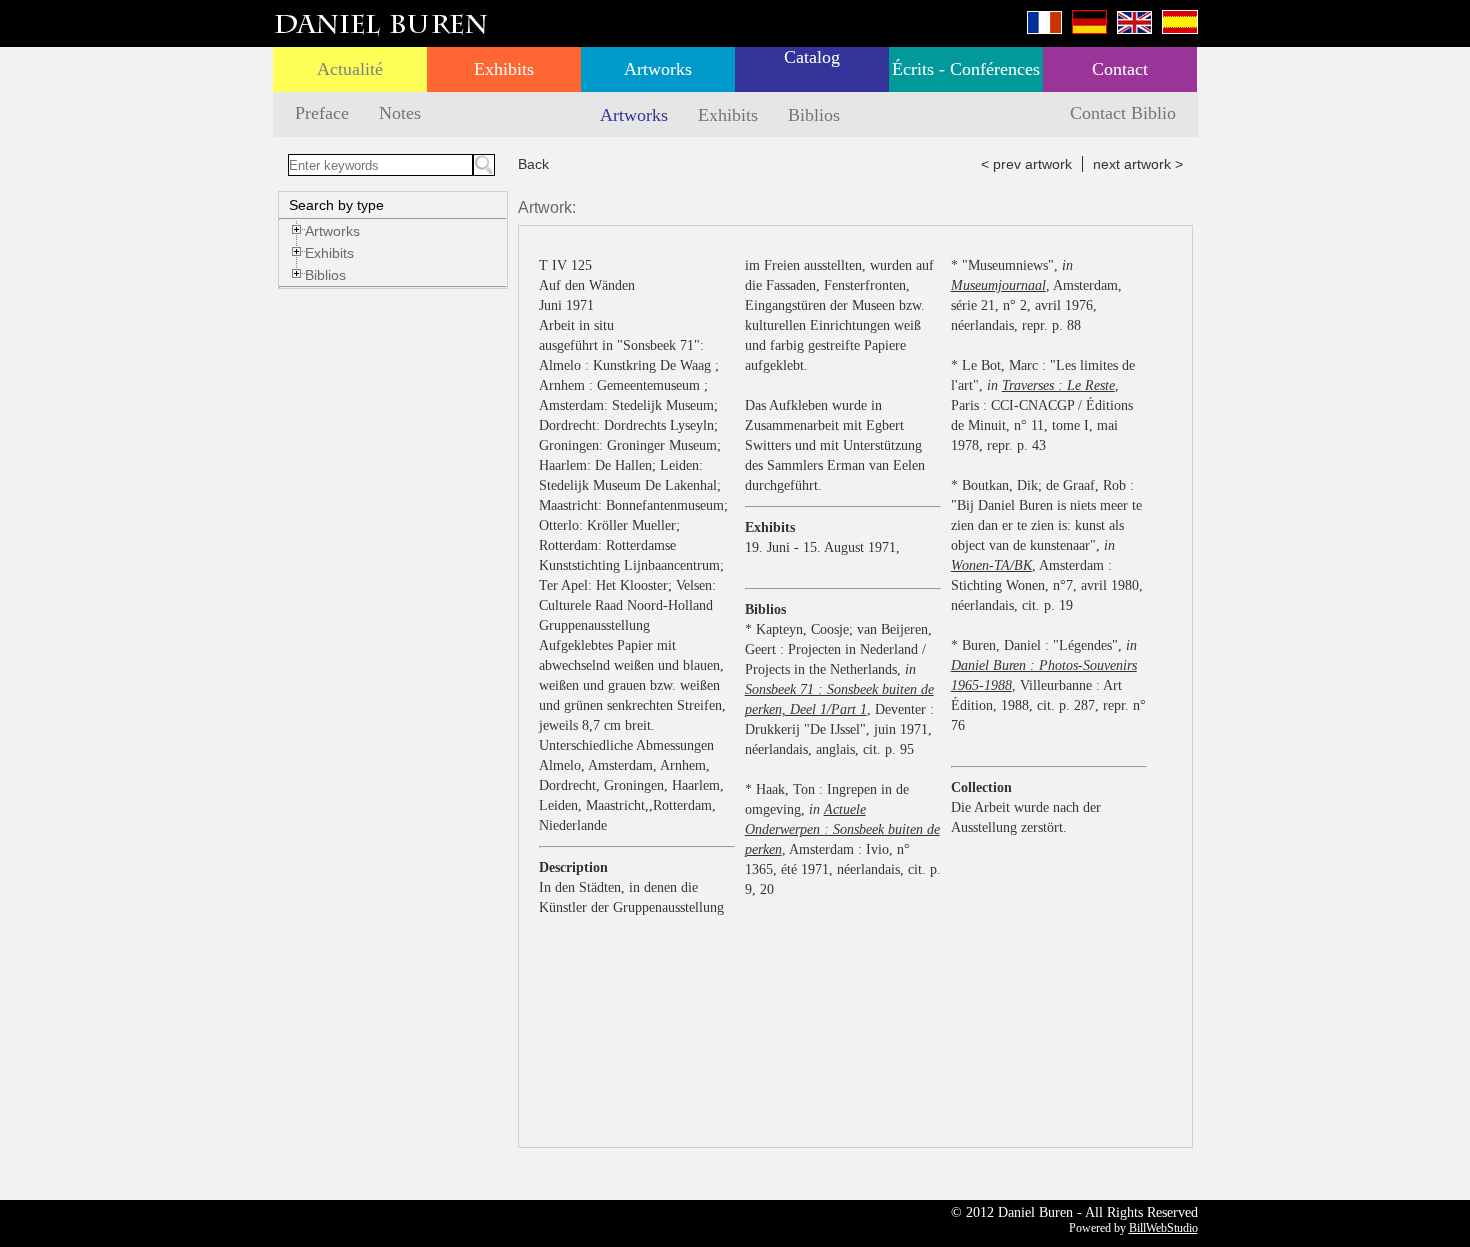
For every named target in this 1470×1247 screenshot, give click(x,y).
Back (533, 164)
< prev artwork (1026, 164)
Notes (400, 113)
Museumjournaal (998, 285)
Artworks (658, 69)
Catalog (812, 57)
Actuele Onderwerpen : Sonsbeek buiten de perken (842, 829)
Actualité (350, 69)
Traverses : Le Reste (1058, 385)
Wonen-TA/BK (991, 565)
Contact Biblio (1123, 113)
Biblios (814, 115)
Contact (1120, 69)
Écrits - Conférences (966, 69)
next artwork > (1138, 164)
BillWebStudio (1163, 1228)
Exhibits (504, 69)
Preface (322, 113)
